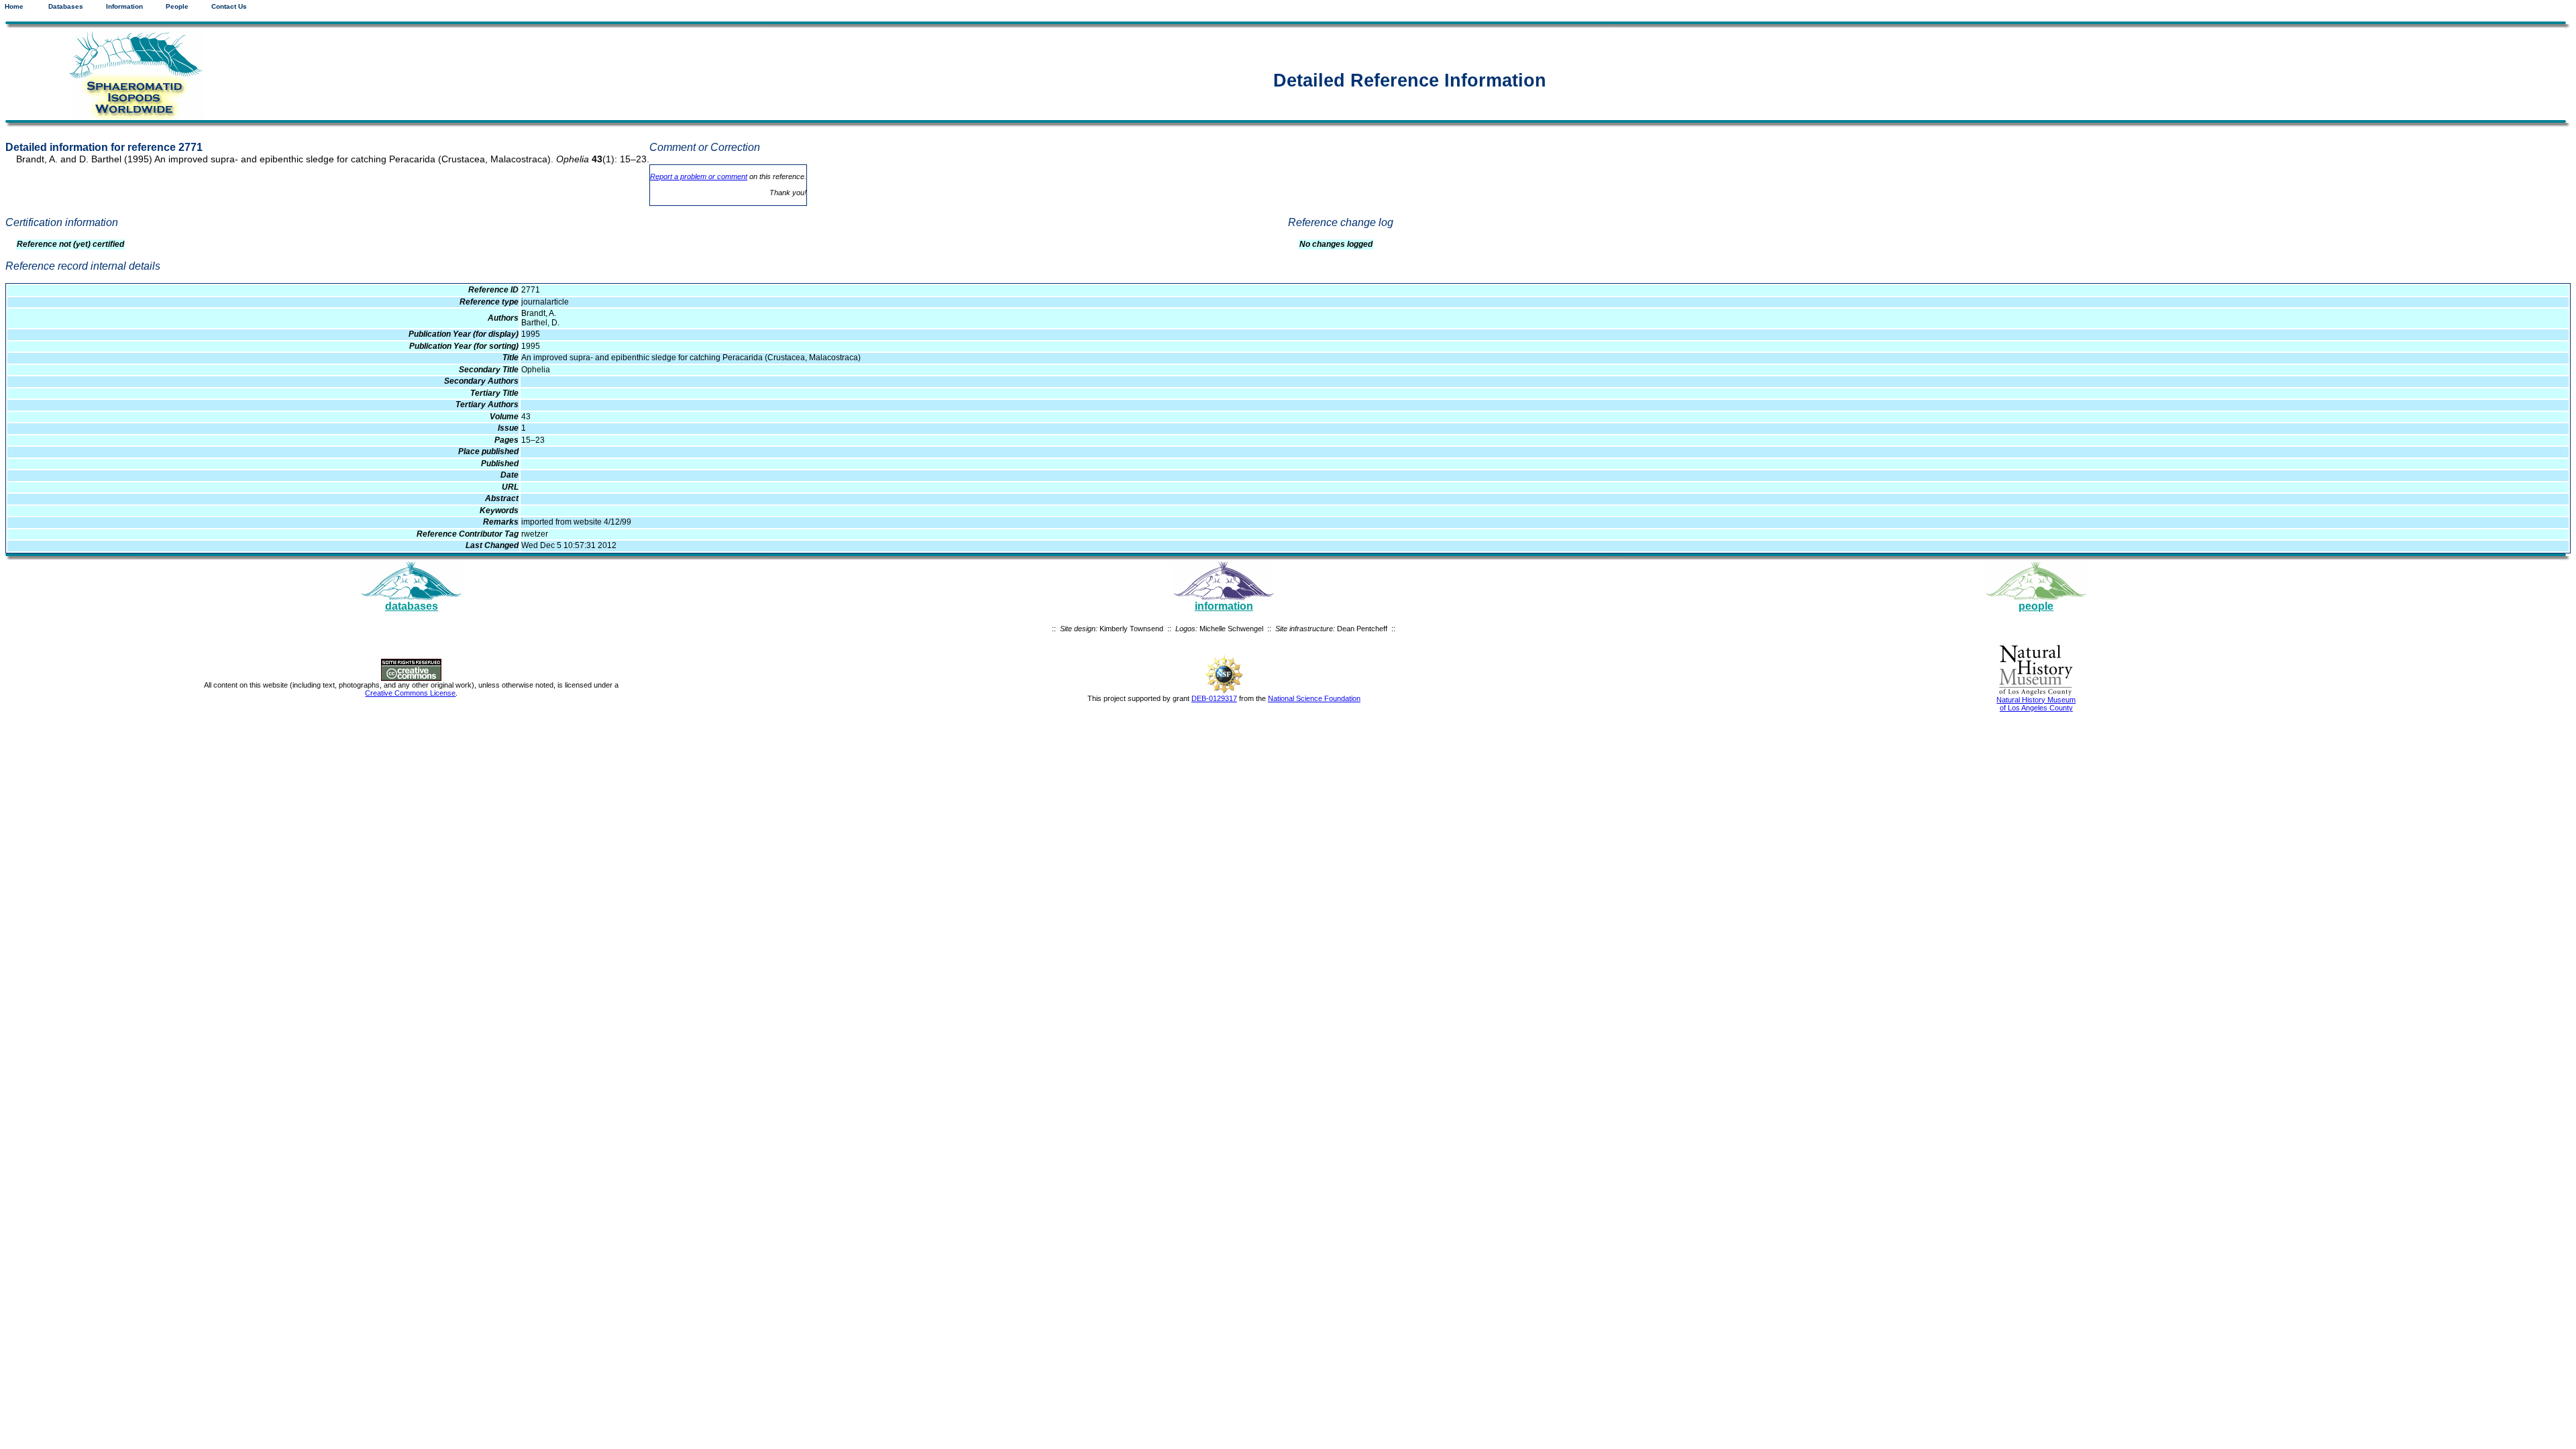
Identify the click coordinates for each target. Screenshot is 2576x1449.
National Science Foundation (1314, 698)
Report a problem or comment (699, 176)
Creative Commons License (410, 693)
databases (412, 606)
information (1224, 606)
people (2036, 606)
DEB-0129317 (1214, 698)
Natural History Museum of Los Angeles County (2036, 704)
